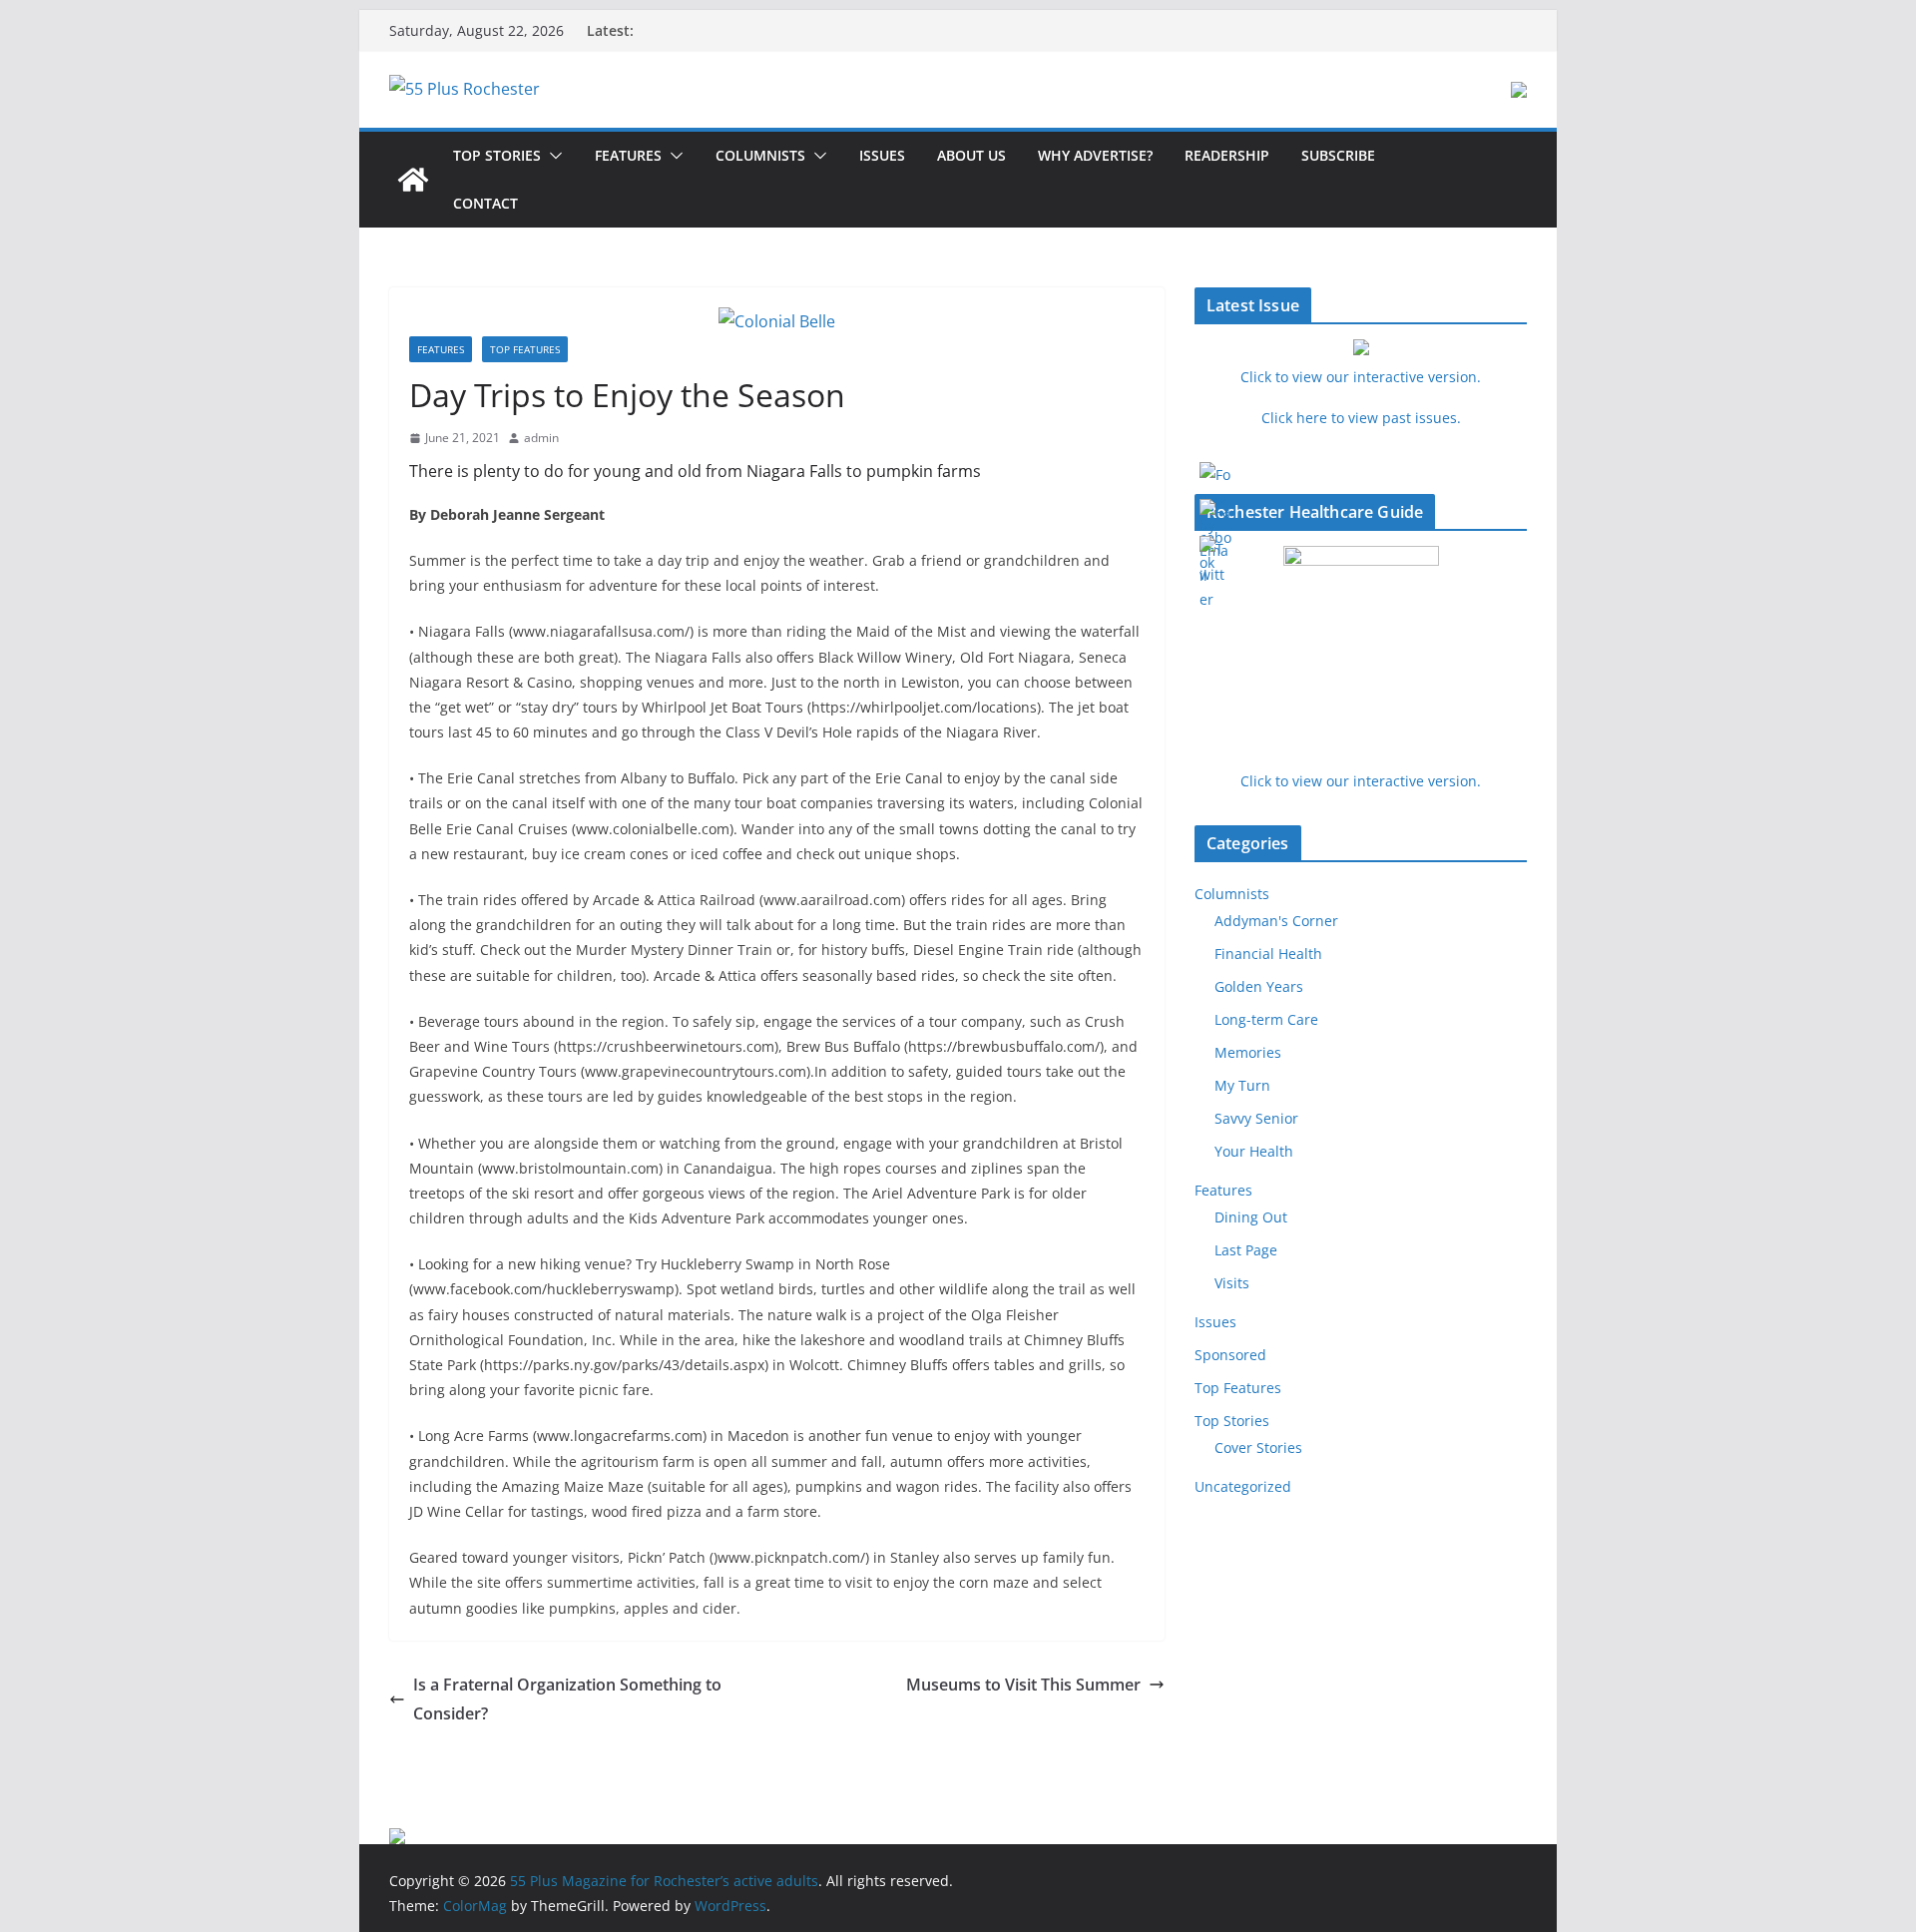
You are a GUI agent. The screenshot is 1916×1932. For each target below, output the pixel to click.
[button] (552, 156)
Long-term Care (1266, 1019)
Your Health (1254, 1151)
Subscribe (1338, 155)
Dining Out (1251, 1217)
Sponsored (1230, 1355)
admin (541, 438)
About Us (971, 155)
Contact (485, 203)
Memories (1248, 1052)
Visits (1232, 1283)
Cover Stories (1258, 1448)
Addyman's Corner (1276, 921)
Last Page (1246, 1250)
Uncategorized (1243, 1486)
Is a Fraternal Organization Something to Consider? (567, 1699)
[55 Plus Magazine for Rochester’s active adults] (413, 180)
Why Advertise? (1095, 155)
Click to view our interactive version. (1361, 781)
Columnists (760, 155)
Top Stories (497, 155)
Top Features (525, 349)
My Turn (1242, 1085)
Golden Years (1259, 986)
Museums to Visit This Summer (1023, 1685)
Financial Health (1268, 954)
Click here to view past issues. (1361, 418)
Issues (882, 155)
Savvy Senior (1256, 1118)
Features (628, 155)
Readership (1227, 155)
